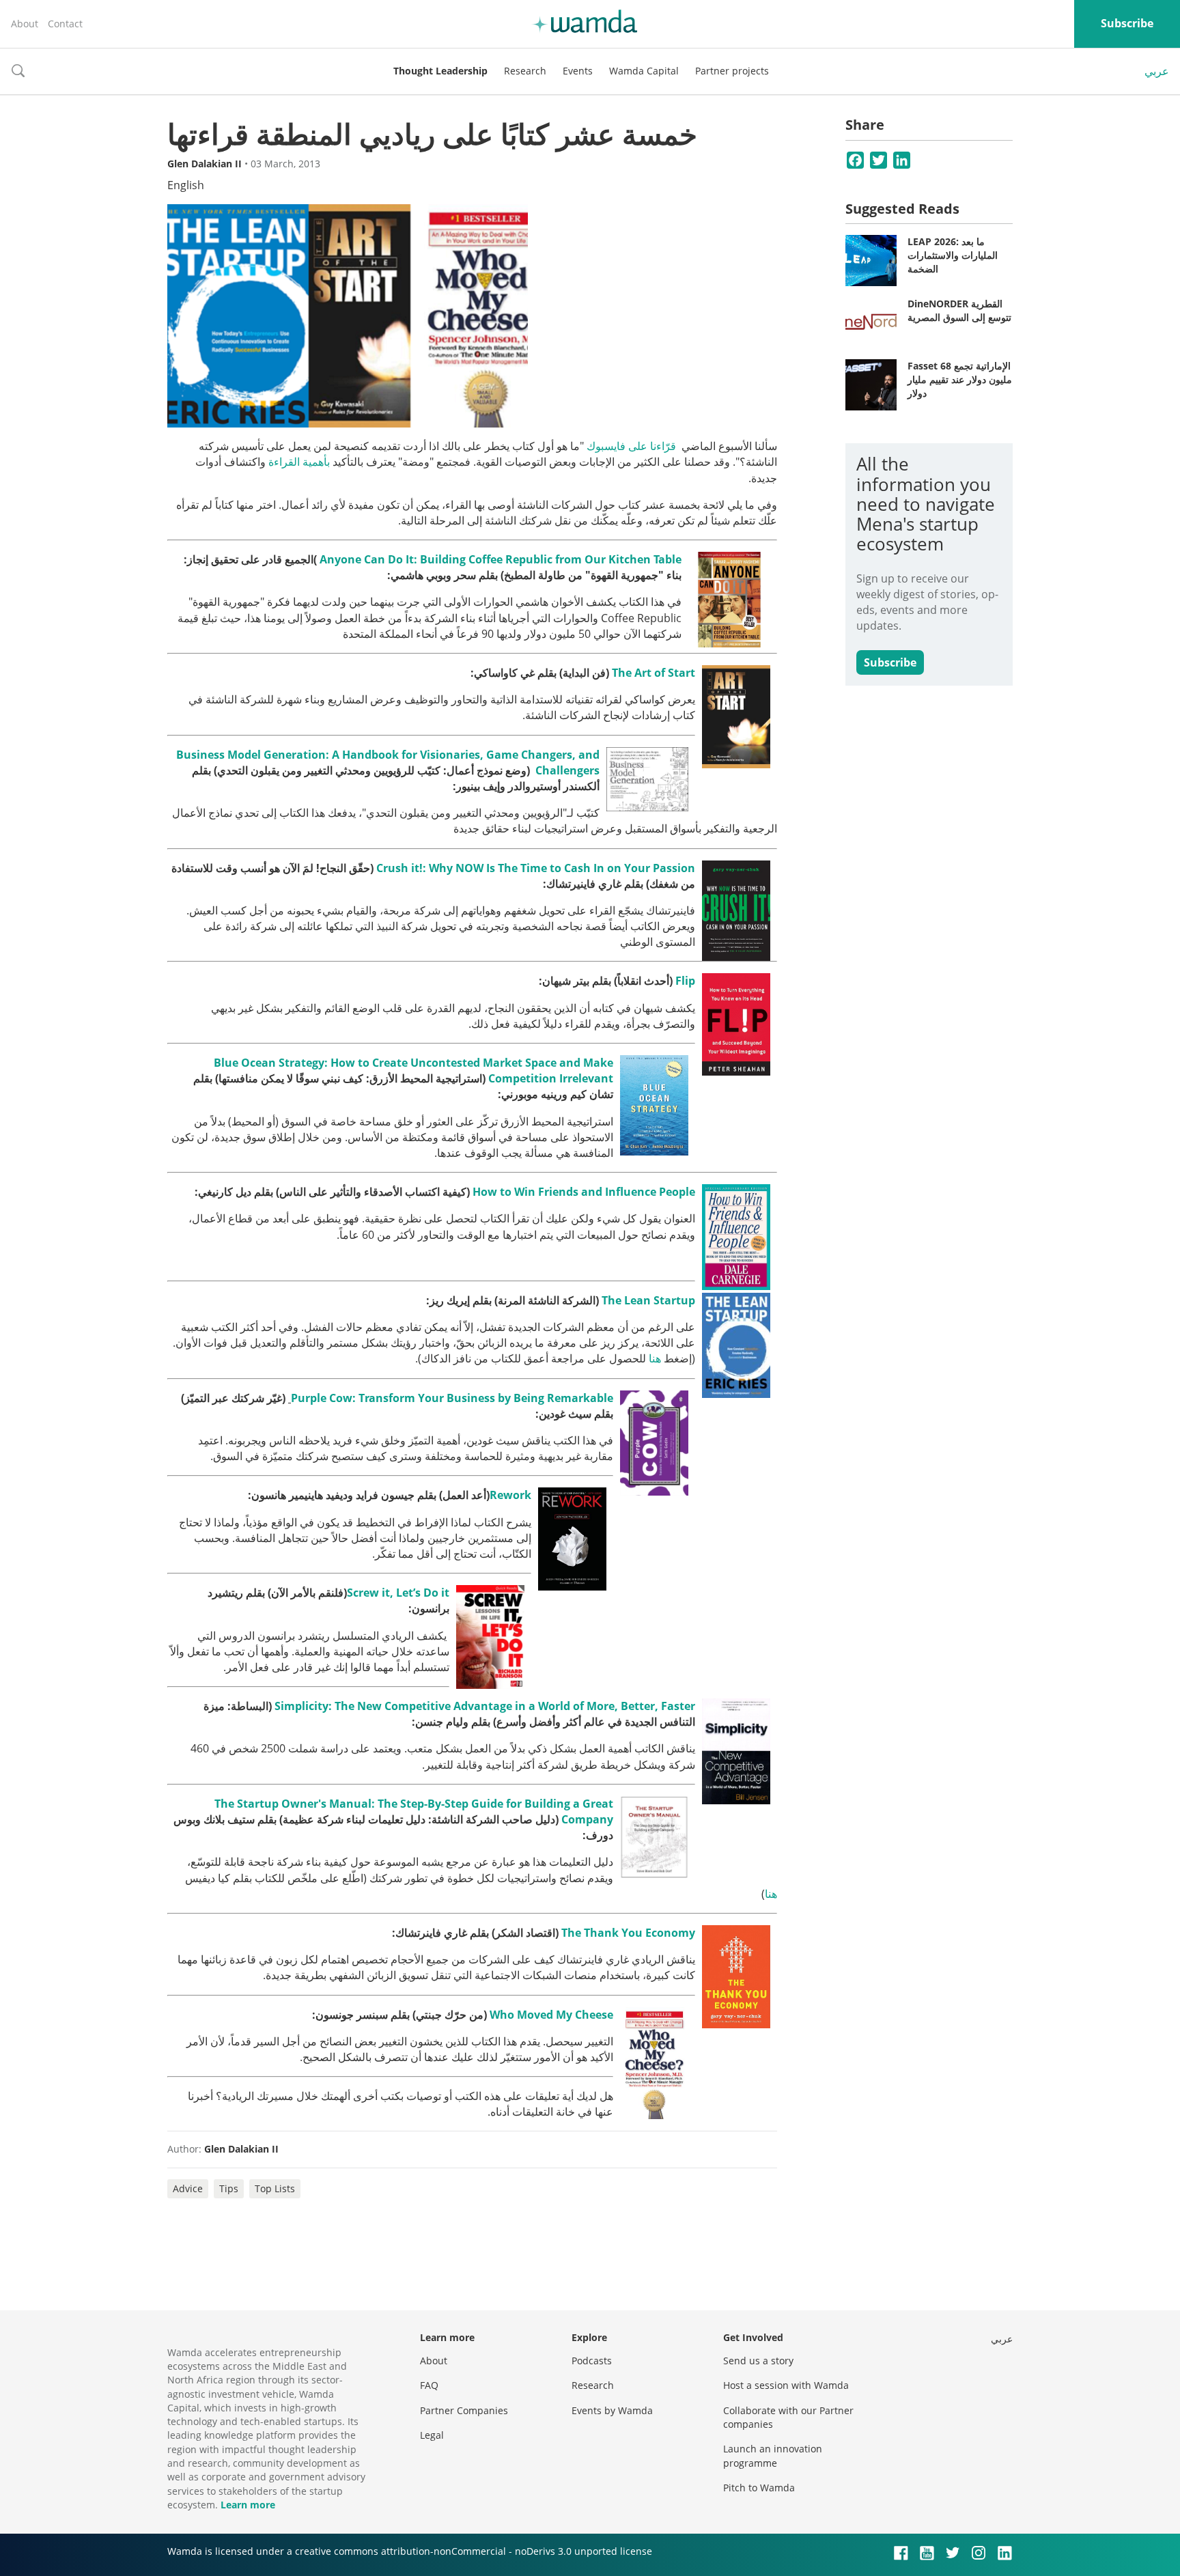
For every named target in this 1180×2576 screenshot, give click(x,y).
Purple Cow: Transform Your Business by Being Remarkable (452, 1398)
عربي (1157, 71)
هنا (655, 1358)
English (186, 185)
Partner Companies (464, 2410)
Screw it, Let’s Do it (398, 1593)
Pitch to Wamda (759, 2488)
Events (578, 71)
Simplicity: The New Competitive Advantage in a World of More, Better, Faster (485, 1706)
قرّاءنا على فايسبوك (631, 446)
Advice (188, 2188)
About (25, 24)
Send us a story (758, 2361)
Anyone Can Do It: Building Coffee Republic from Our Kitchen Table (501, 559)
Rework (510, 1495)
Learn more (248, 2505)
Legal (432, 2435)
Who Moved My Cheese (551, 2015)
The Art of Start (654, 673)
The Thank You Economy (628, 1933)
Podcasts (592, 2361)
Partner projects (732, 71)
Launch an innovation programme (773, 2455)
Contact (65, 24)
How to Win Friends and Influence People (584, 1192)
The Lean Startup (648, 1300)
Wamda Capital (644, 71)
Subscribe (1127, 23)
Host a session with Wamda (786, 2385)
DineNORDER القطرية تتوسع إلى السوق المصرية (959, 310)
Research (525, 71)
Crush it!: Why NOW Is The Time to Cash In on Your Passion (536, 868)
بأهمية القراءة (299, 462)
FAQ (429, 2385)
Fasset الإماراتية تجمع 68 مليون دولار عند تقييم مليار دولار (960, 379)
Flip (685, 981)
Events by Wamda (612, 2410)
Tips (229, 2188)
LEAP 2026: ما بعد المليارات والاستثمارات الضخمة (953, 255)
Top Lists (275, 2188)
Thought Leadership (440, 71)
